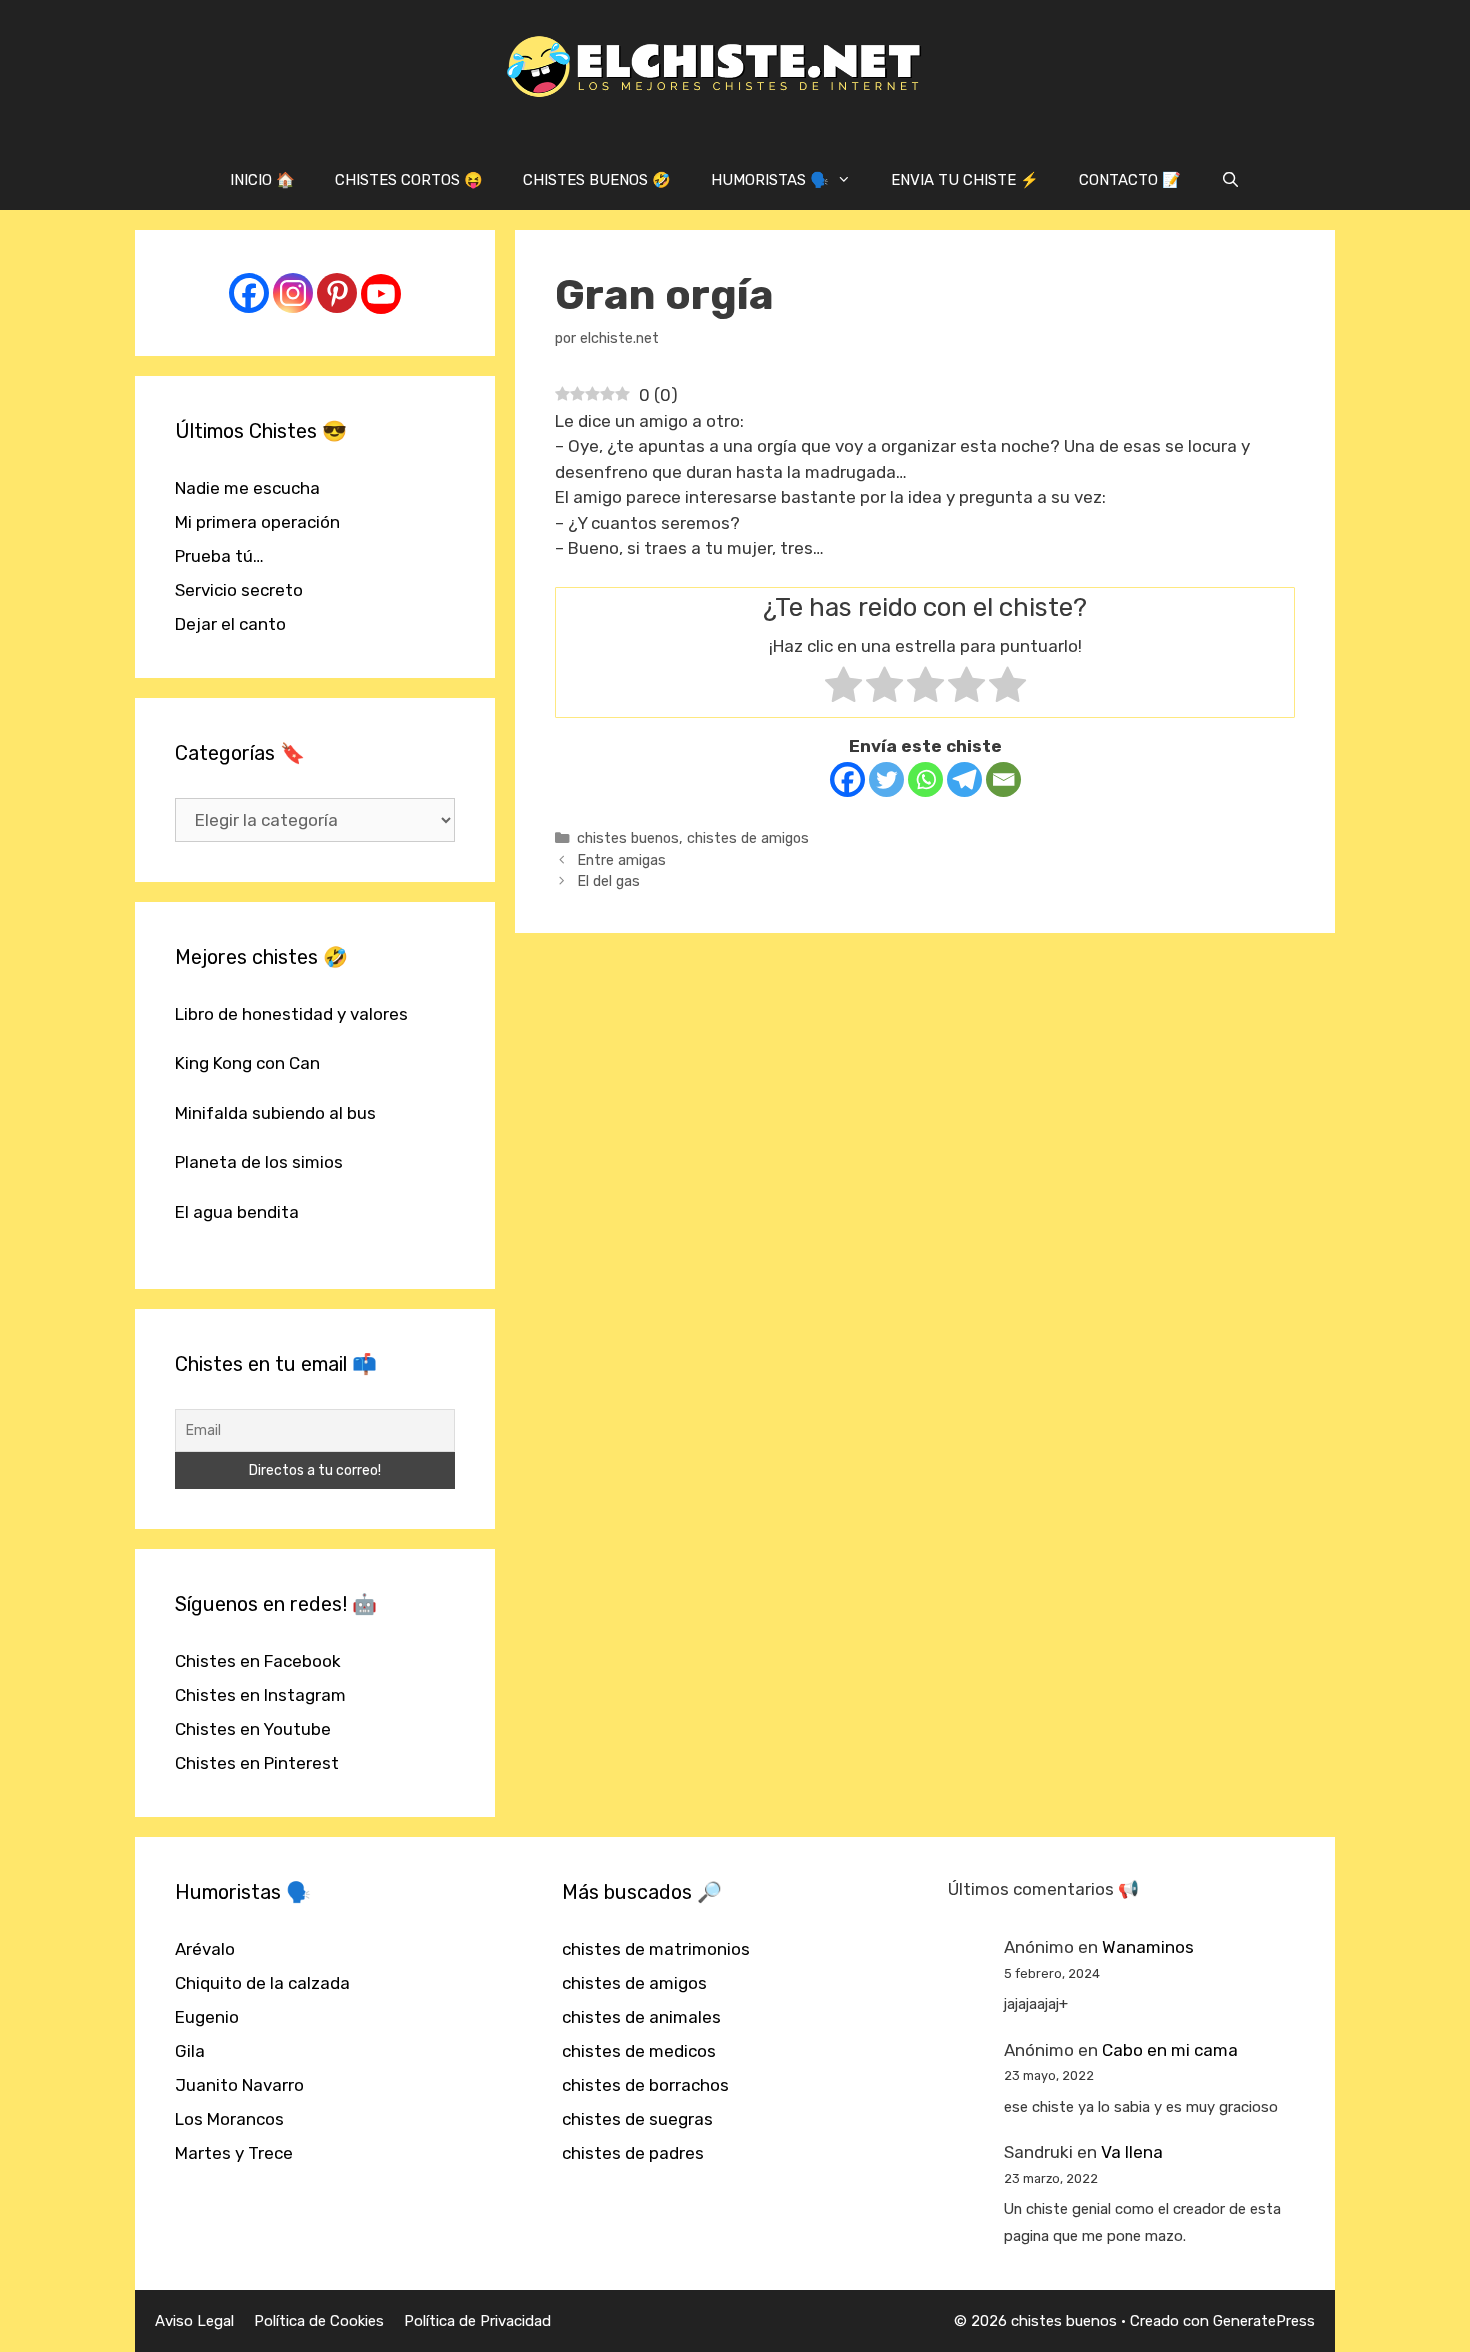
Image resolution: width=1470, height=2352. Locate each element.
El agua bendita (237, 1212)
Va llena (1132, 2152)
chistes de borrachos (645, 2085)
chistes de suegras (637, 2119)
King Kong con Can (247, 1063)
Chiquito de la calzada (262, 1983)
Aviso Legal (194, 2321)
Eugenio (207, 2017)
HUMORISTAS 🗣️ (770, 180)
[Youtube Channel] (381, 294)
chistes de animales (641, 2017)
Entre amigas (621, 860)
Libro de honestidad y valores (291, 1014)
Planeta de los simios (259, 1162)
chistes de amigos (748, 838)
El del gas (608, 881)
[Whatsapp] (925, 779)
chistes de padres (633, 2153)
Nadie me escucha (247, 488)
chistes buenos (628, 838)
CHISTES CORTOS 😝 (409, 180)
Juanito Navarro (239, 2085)
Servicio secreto (239, 590)
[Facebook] (847, 779)
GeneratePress (1264, 2321)
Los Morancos (229, 2119)
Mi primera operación (257, 522)
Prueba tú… (219, 556)
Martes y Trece (234, 2153)
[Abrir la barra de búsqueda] (1230, 180)
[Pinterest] (337, 293)
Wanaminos (1148, 1947)
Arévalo (205, 1949)
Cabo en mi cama (1170, 2050)
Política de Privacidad (477, 2321)
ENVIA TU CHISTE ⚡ (965, 180)
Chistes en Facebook (258, 1661)
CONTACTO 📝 (1130, 180)
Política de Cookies (319, 2321)
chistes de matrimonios (656, 1949)
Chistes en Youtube (253, 1729)
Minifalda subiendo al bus (275, 1113)
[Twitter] (886, 779)
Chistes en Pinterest (257, 1763)
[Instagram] (293, 293)
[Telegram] (964, 779)
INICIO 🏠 (262, 180)
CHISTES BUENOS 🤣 (597, 180)
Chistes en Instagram (260, 1695)
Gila (190, 2051)
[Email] (1003, 779)
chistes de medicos (639, 2051)
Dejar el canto (230, 624)
